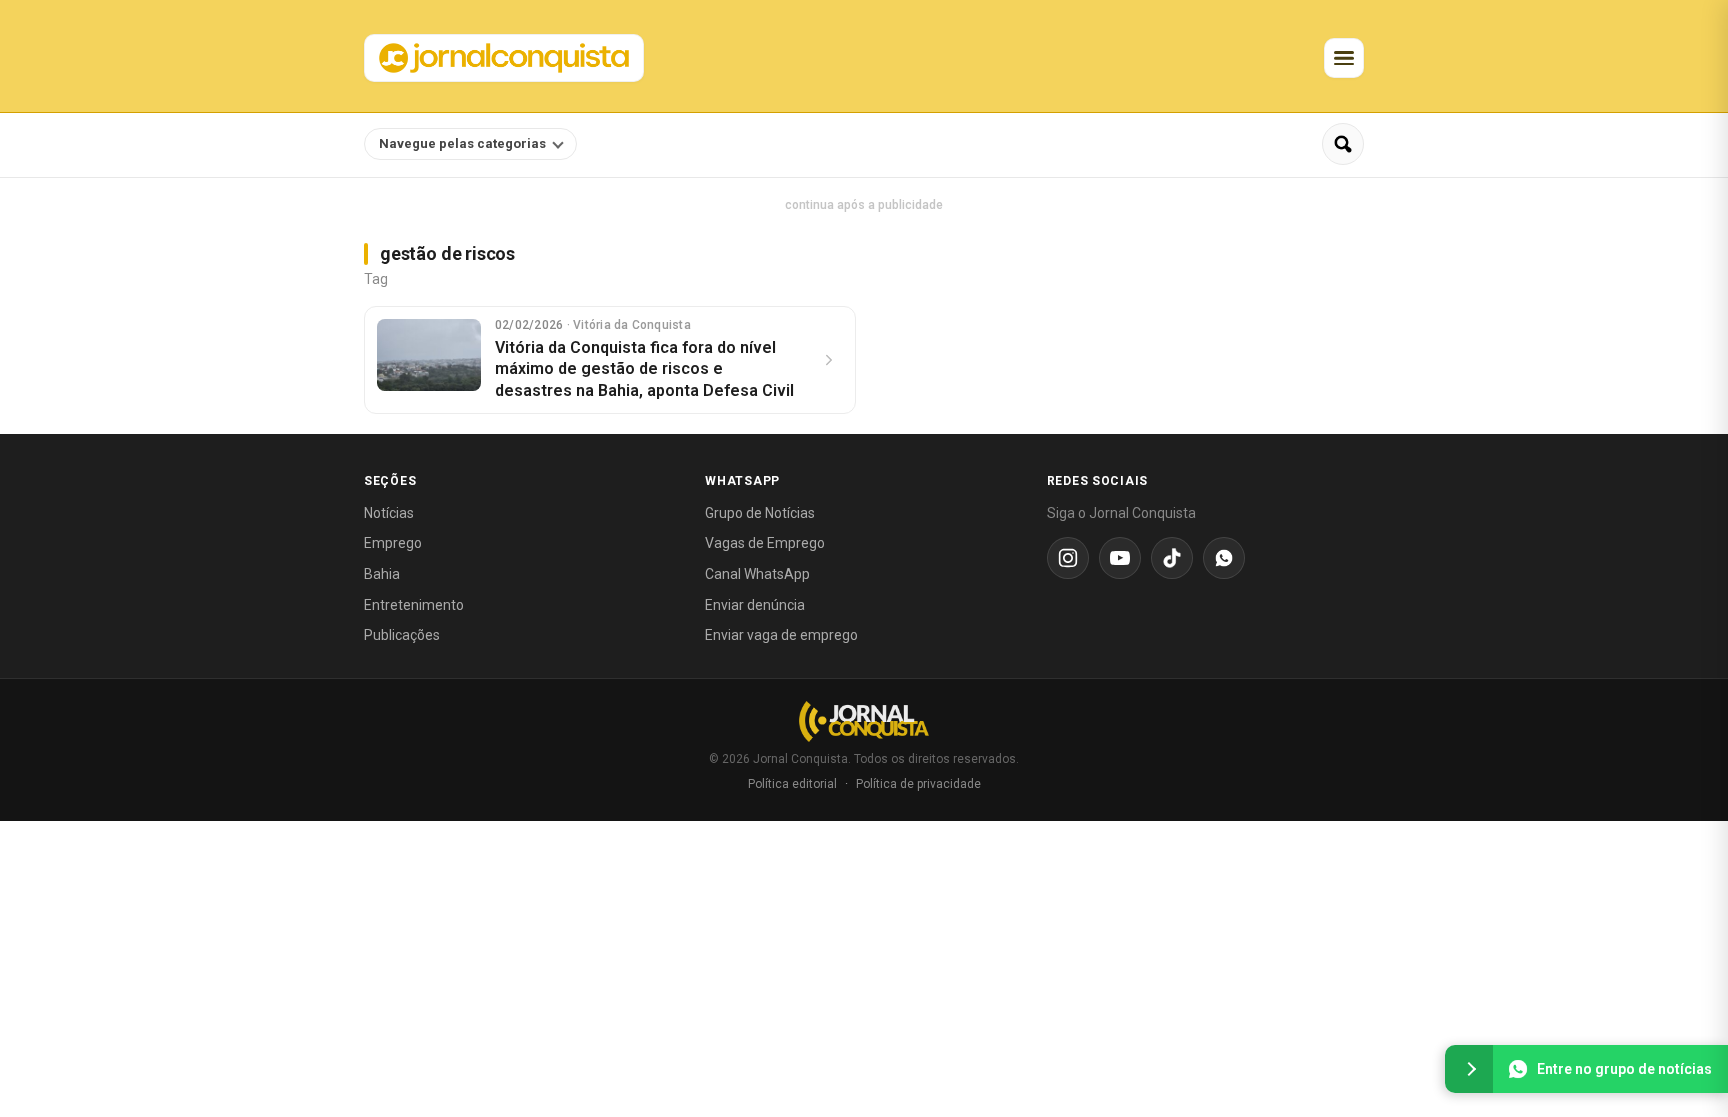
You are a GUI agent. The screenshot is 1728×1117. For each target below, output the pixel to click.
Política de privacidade (918, 784)
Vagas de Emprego (765, 543)
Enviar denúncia (755, 605)
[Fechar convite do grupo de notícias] (1469, 1069)
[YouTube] (1120, 558)
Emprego (393, 543)
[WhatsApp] (1224, 558)
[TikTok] (1172, 558)
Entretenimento (414, 605)
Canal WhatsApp (757, 574)
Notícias (389, 513)
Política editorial (792, 784)
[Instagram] (1068, 558)
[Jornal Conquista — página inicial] (864, 721)
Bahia (382, 574)
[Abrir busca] (1343, 144)
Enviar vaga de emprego (781, 635)
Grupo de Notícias (760, 513)
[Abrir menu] (1344, 58)
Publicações (402, 635)
